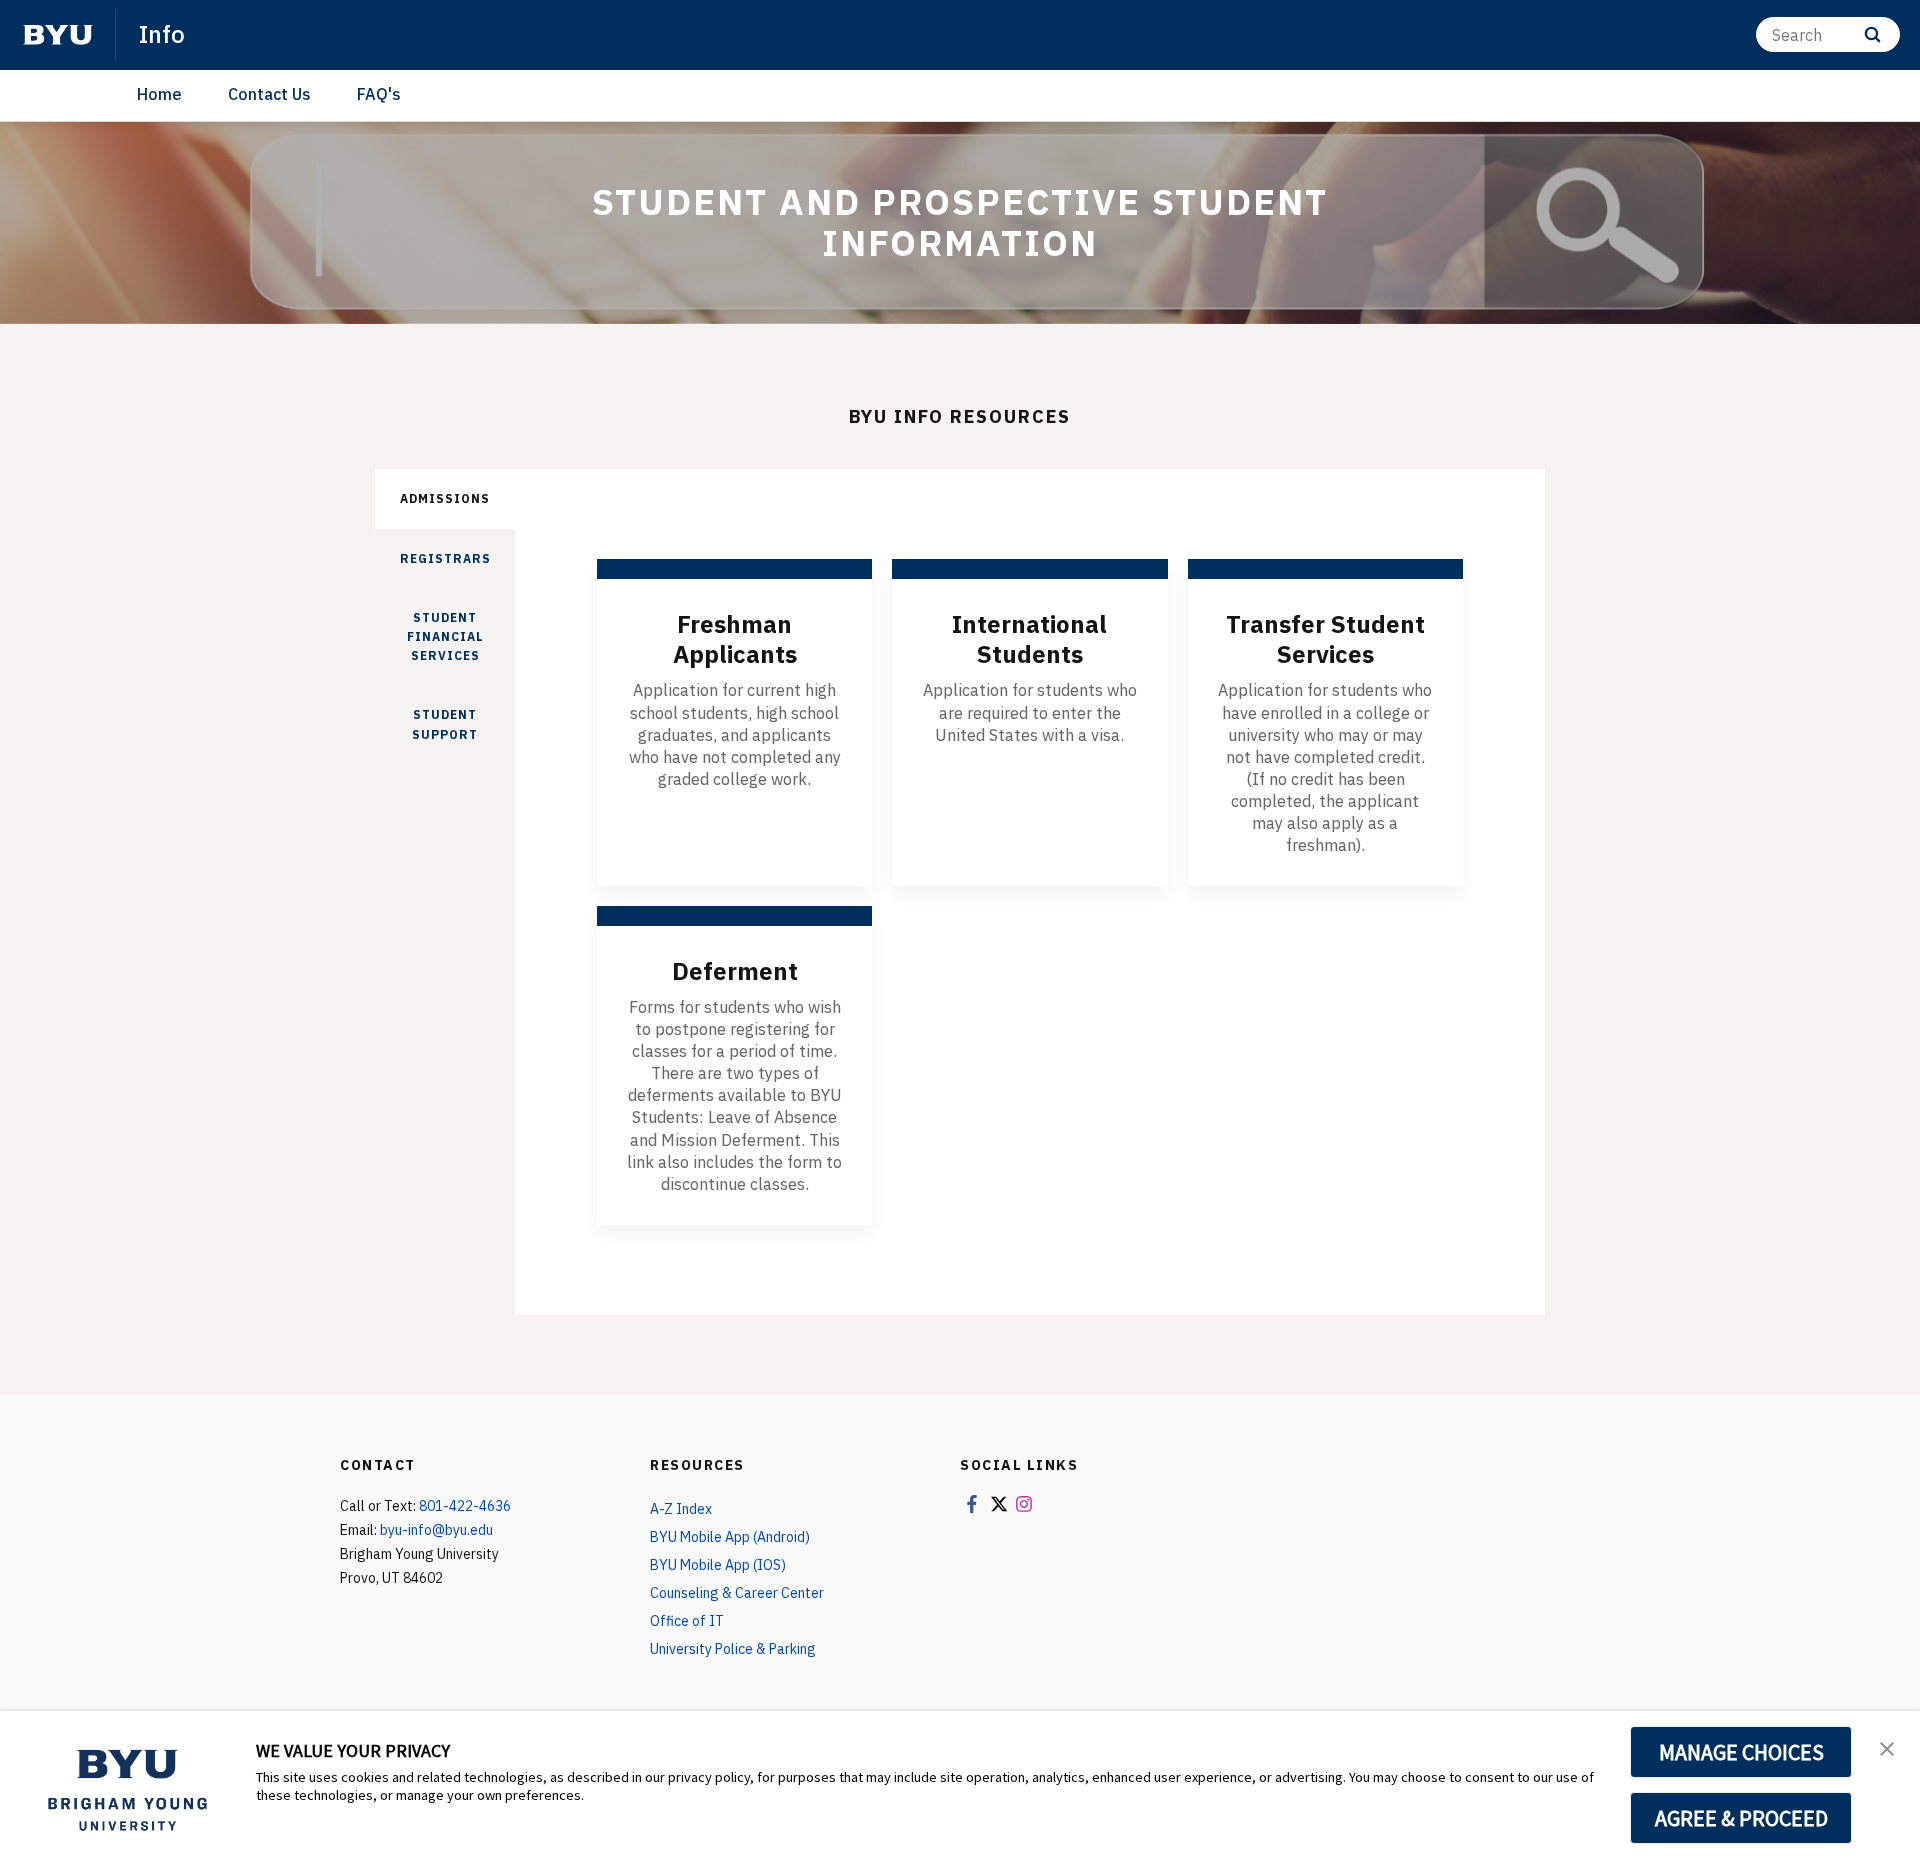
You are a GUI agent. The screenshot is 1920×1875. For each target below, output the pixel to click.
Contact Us (269, 94)
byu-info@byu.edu (436, 1530)
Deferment (735, 971)
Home (159, 94)
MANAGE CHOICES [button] (1741, 1752)
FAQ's (379, 94)
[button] (1887, 1747)
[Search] (1872, 34)
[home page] (58, 35)
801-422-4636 (465, 1506)
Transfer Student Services (1325, 639)
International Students (1029, 639)
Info (162, 34)
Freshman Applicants (735, 639)
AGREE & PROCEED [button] (1741, 1818)
